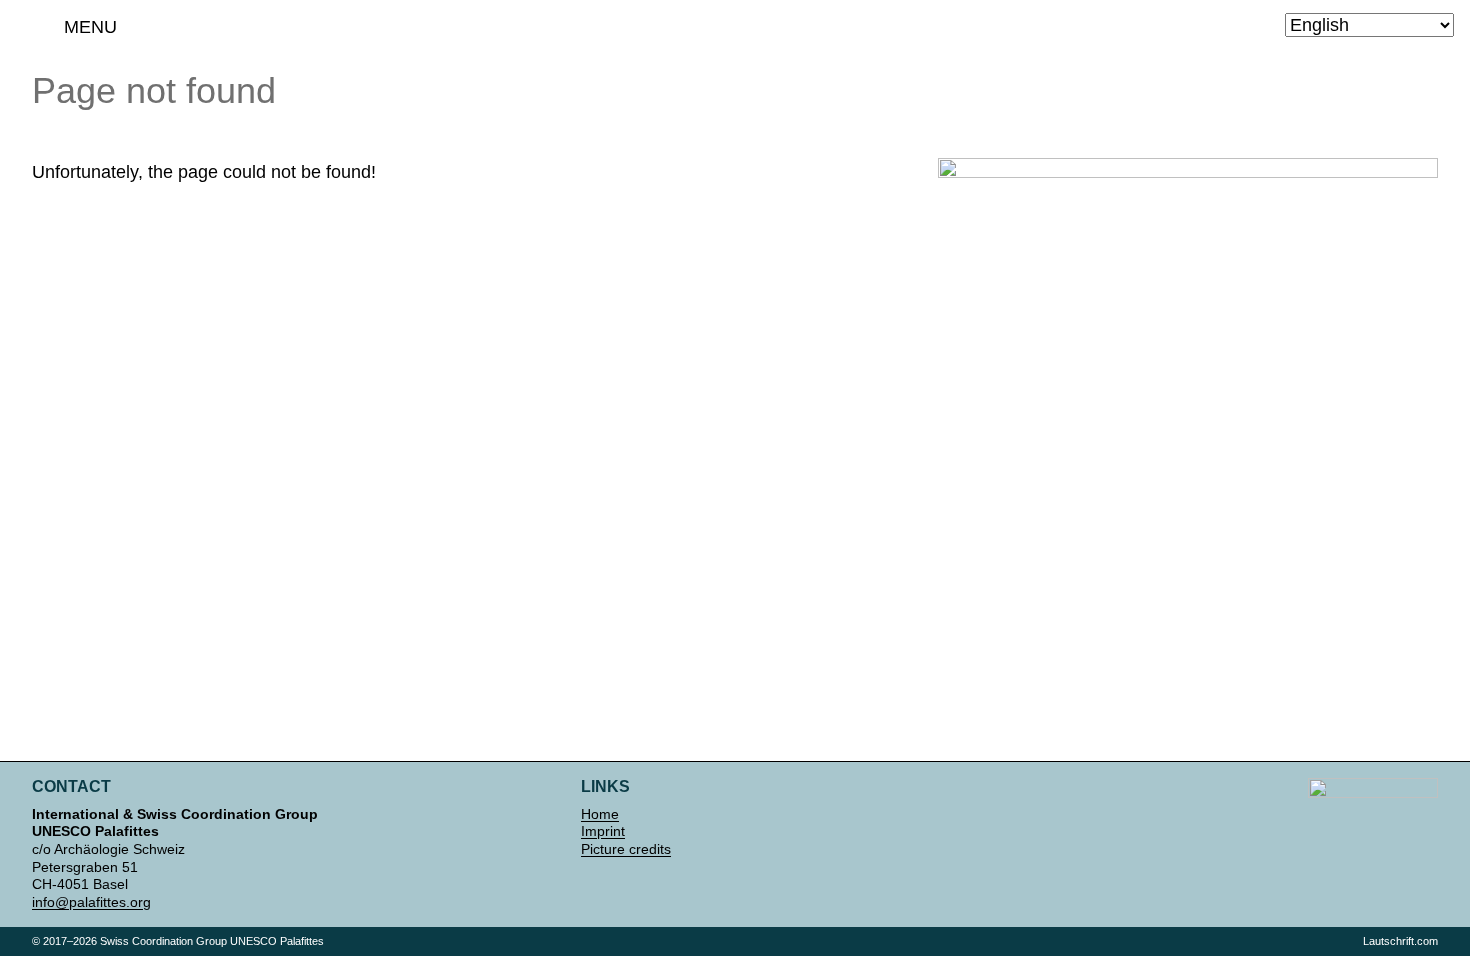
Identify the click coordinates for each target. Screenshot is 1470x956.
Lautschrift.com (1400, 941)
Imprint (603, 831)
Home (600, 814)
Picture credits (626, 849)
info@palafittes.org (91, 902)
